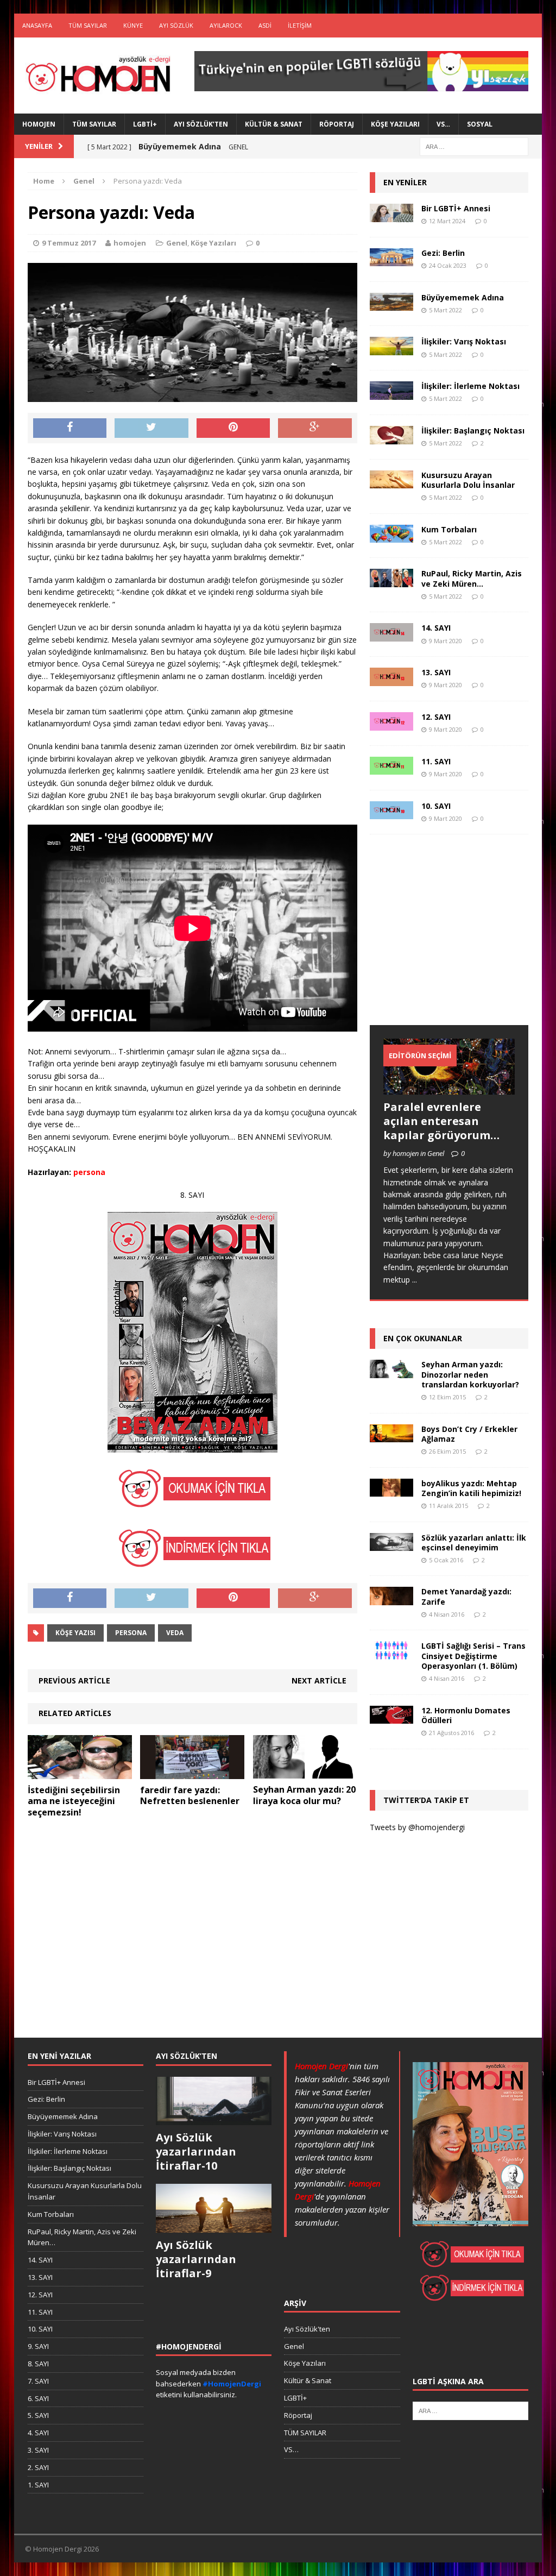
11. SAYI (436, 761)
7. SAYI (38, 2381)
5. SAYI (38, 2415)
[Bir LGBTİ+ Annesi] (391, 215)
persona (131, 1633)
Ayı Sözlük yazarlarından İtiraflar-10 (196, 2151)
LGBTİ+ (145, 124)
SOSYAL (480, 124)
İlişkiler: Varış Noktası (464, 341)
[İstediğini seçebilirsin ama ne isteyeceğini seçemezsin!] (80, 1772)
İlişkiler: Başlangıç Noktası (473, 431)
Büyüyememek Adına (463, 297)
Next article (319, 1680)
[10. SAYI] (391, 813)
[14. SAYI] (391, 635)
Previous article (74, 1680)
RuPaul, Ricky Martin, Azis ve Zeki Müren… (472, 578)
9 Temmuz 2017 (69, 243)
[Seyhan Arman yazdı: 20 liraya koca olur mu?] (305, 1772)
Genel (177, 243)
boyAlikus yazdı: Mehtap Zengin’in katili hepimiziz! (471, 1488)
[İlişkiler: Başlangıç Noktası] (391, 438)
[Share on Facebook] (70, 428)
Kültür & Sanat (274, 124)
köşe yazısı (75, 1633)
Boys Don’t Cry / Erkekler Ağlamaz (469, 1434)
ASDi (265, 25)
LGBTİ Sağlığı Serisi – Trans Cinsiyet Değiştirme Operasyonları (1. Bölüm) (473, 1655)
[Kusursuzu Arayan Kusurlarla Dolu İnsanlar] (391, 482)
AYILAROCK (226, 25)
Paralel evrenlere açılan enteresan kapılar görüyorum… (441, 1121)
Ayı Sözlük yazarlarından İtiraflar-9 (196, 2259)
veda (175, 1633)
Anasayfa (37, 25)
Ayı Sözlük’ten (201, 124)
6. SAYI (38, 2398)
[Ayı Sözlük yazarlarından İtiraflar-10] (214, 2120)
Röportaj (337, 124)
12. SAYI (436, 717)
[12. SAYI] (391, 724)
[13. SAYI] (391, 680)
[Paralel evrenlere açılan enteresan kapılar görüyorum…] (449, 1088)
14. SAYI (436, 628)
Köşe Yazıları (395, 124)
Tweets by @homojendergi (417, 1827)
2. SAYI (38, 2467)
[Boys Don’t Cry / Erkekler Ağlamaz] (391, 1435)
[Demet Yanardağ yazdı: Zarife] (391, 1599)
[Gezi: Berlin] (391, 260)
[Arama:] (474, 146)
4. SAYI (38, 2433)
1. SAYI (38, 2485)
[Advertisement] (451, 940)
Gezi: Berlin (443, 253)
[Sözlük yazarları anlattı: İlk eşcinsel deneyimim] (391, 1545)
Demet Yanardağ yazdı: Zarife (466, 1596)
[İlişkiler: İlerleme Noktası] (391, 393)
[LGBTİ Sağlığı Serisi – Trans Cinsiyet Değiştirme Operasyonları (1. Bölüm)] (391, 1653)
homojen (130, 243)
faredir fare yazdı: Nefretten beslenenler (190, 1796)
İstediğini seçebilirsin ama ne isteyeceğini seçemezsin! (74, 1801)
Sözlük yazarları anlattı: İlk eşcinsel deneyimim (474, 1543)
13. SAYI (436, 672)
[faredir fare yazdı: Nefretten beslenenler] (192, 1772)
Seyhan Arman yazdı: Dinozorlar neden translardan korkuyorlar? (470, 1374)
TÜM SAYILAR (88, 25)
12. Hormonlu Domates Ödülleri (466, 1715)
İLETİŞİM (300, 25)
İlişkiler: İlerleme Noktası (470, 386)
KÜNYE (133, 25)
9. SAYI (38, 2346)
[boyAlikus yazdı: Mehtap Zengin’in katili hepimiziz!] (391, 1490)
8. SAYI (38, 2364)
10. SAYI (436, 806)
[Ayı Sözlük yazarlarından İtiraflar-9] (214, 2227)
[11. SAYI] (391, 768)
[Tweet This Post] (151, 428)
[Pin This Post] (233, 428)
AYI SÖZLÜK (176, 25)
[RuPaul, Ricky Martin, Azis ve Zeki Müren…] (391, 581)
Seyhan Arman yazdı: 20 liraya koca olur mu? (304, 1795)
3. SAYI (38, 2450)
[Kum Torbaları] (391, 536)
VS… (443, 124)
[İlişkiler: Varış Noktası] (391, 349)
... (415, 1280)
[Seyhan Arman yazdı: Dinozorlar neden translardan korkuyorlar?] (391, 1371)
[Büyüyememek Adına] (391, 304)
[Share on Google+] (315, 428)
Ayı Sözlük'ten (307, 2329)
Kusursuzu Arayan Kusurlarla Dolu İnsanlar (468, 480)
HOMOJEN (39, 124)
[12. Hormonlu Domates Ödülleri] (391, 1717)
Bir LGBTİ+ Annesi (456, 208)
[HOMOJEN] (98, 75)
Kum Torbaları (449, 529)
